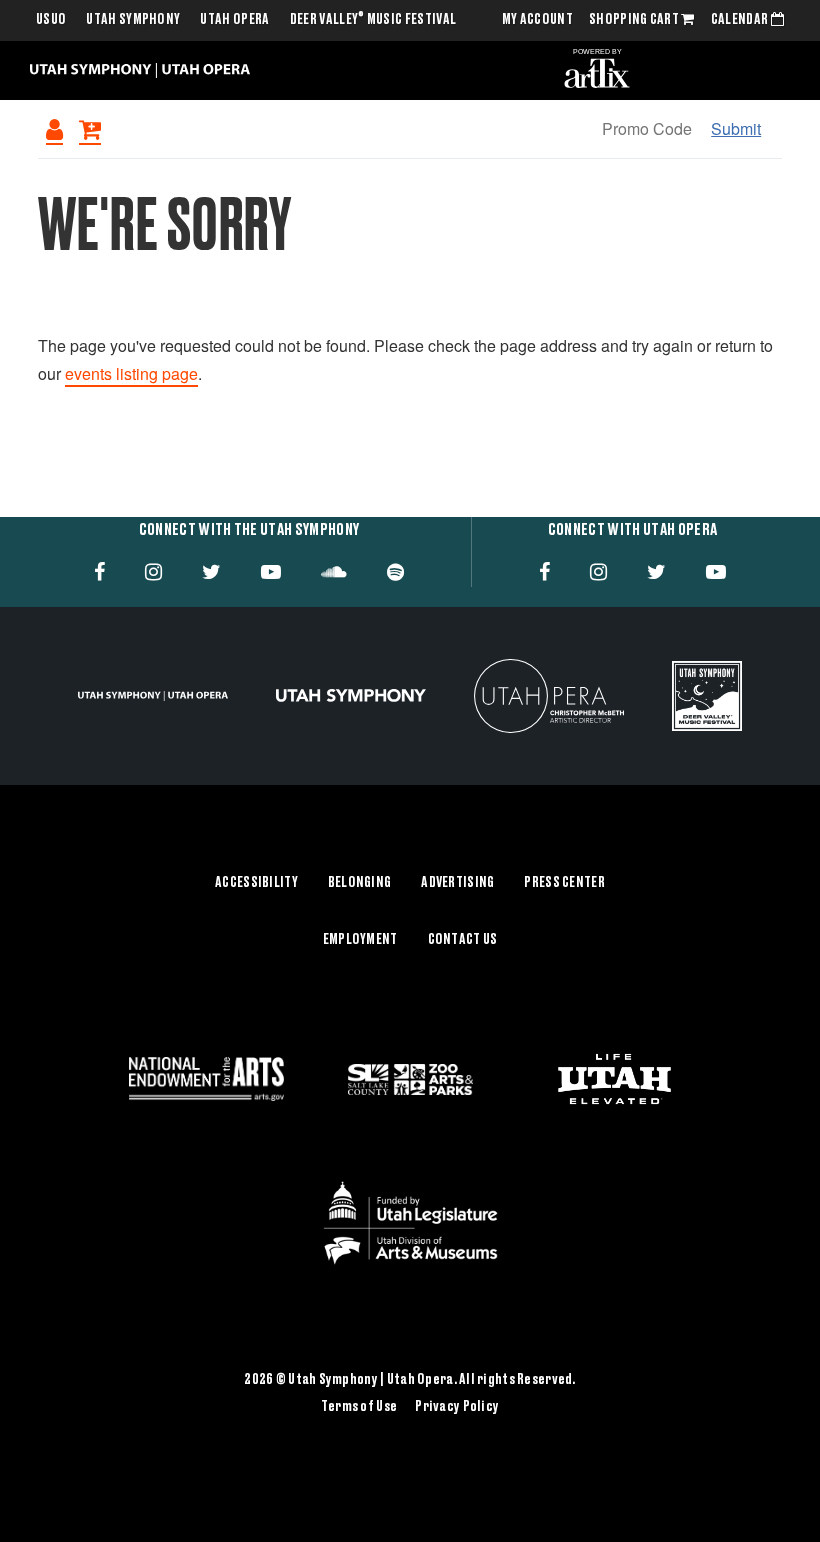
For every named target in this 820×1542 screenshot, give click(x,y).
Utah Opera (234, 20)
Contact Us (463, 940)
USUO (51, 20)
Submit (736, 128)
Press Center (564, 883)
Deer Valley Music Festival (373, 20)
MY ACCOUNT (537, 20)
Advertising (457, 883)
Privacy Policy (457, 1407)
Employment (360, 940)
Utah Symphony (133, 20)
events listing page (131, 373)
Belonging (360, 883)
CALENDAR (741, 20)
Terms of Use (359, 1407)
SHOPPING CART (635, 20)
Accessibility (256, 883)
